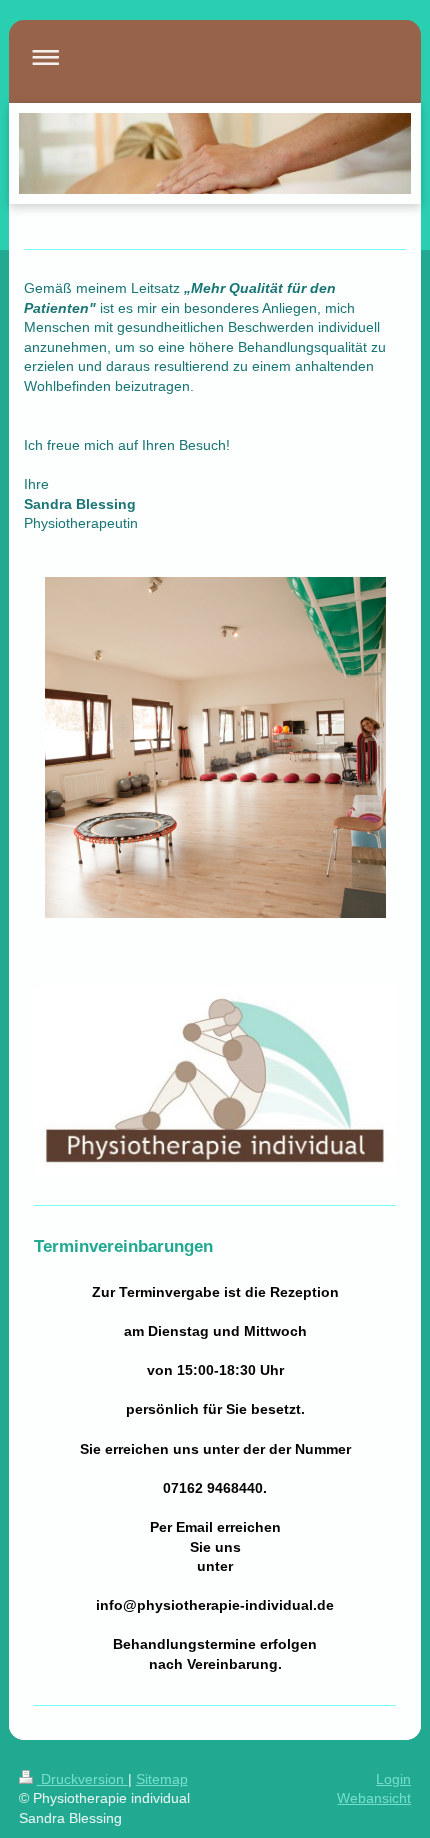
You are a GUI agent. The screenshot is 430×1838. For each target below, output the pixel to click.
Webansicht (374, 1798)
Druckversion (82, 1779)
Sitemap (162, 1779)
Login (393, 1779)
